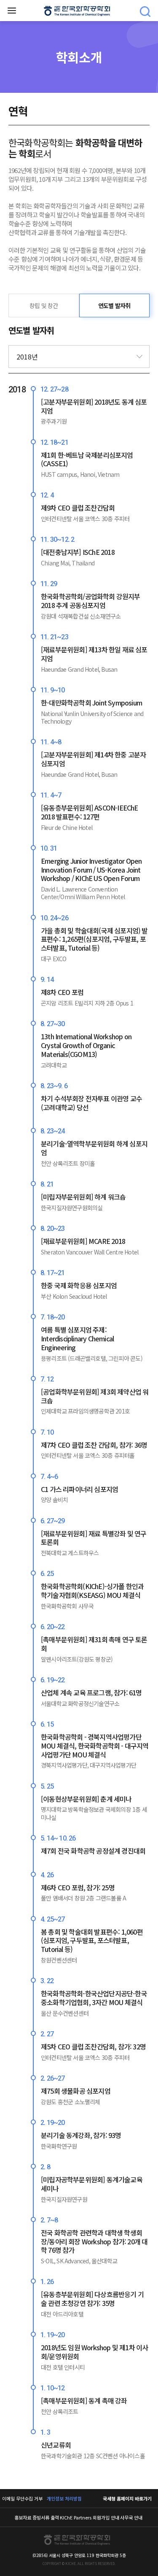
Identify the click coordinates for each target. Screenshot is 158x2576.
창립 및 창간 (44, 305)
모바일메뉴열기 (12, 11)
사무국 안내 (131, 2517)
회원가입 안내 (106, 2517)
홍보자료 (23, 2517)
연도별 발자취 (114, 305)
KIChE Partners (76, 2517)
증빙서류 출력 (46, 2517)
